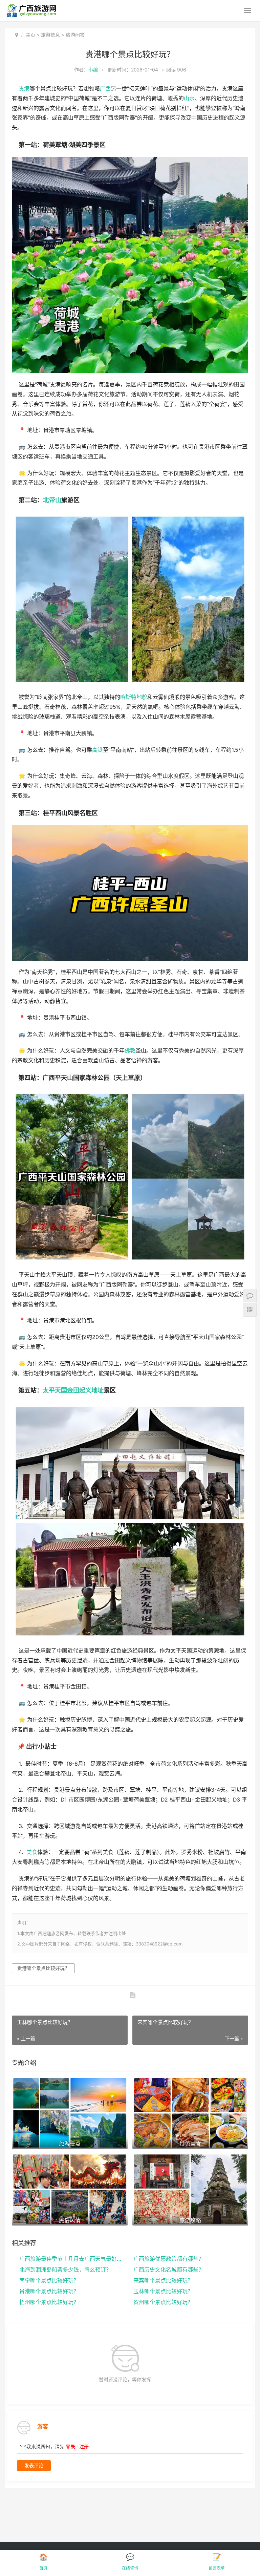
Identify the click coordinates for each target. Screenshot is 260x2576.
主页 (30, 35)
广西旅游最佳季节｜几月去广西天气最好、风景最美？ (71, 2259)
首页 (43, 2568)
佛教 (130, 1051)
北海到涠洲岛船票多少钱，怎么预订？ (65, 2270)
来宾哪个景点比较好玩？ (163, 2280)
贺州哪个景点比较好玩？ (163, 2302)
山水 (189, 98)
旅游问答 (75, 35)
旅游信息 (50, 35)
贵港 (24, 89)
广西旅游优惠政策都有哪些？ (169, 2259)
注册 (84, 2446)
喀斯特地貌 (134, 697)
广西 (105, 89)
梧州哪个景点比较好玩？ (49, 2302)
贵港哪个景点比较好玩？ (43, 1968)
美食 (32, 1852)
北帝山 (52, 500)
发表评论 (34, 2465)
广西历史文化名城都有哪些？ (169, 2270)
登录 (70, 2446)
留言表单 (217, 2568)
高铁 (97, 750)
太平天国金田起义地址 (73, 1390)
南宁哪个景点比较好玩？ (49, 2280)
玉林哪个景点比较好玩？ (163, 2291)
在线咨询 (130, 2568)
